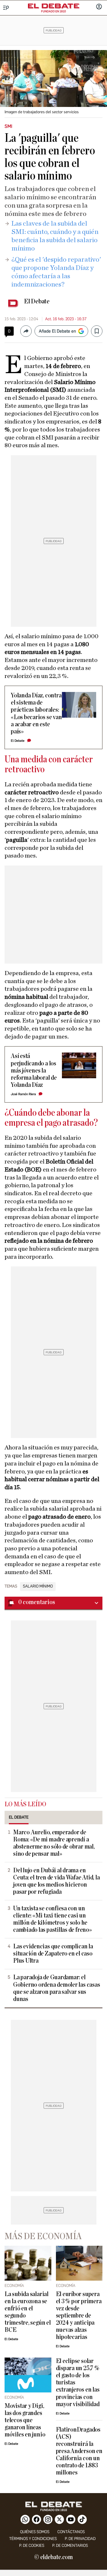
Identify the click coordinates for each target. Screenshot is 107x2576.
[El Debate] (54, 6)
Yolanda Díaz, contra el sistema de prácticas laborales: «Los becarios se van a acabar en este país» (36, 713)
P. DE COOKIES (32, 2546)
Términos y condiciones (33, 2539)
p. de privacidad (80, 2539)
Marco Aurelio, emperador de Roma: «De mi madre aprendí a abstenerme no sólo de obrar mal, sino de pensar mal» (54, 1843)
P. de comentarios (70, 2546)
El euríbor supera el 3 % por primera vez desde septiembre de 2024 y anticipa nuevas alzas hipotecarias (79, 2316)
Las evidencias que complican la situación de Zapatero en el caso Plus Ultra (53, 1954)
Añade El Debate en (57, 331)
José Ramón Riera (23, 1094)
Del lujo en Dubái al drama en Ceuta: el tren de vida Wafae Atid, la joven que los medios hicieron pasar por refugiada (56, 1881)
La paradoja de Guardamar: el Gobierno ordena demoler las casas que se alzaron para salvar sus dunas (56, 1988)
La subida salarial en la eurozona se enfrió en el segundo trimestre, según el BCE (28, 2312)
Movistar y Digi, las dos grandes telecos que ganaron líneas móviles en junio (25, 2420)
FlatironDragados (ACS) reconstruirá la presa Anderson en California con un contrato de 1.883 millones (79, 2451)
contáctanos (71, 2532)
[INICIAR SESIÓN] (99, 7)
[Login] (99, 7)
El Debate (37, 301)
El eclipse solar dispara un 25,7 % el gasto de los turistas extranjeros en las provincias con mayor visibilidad (78, 2383)
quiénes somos (35, 2532)
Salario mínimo (38, 1586)
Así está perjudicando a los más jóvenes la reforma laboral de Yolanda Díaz (34, 1070)
